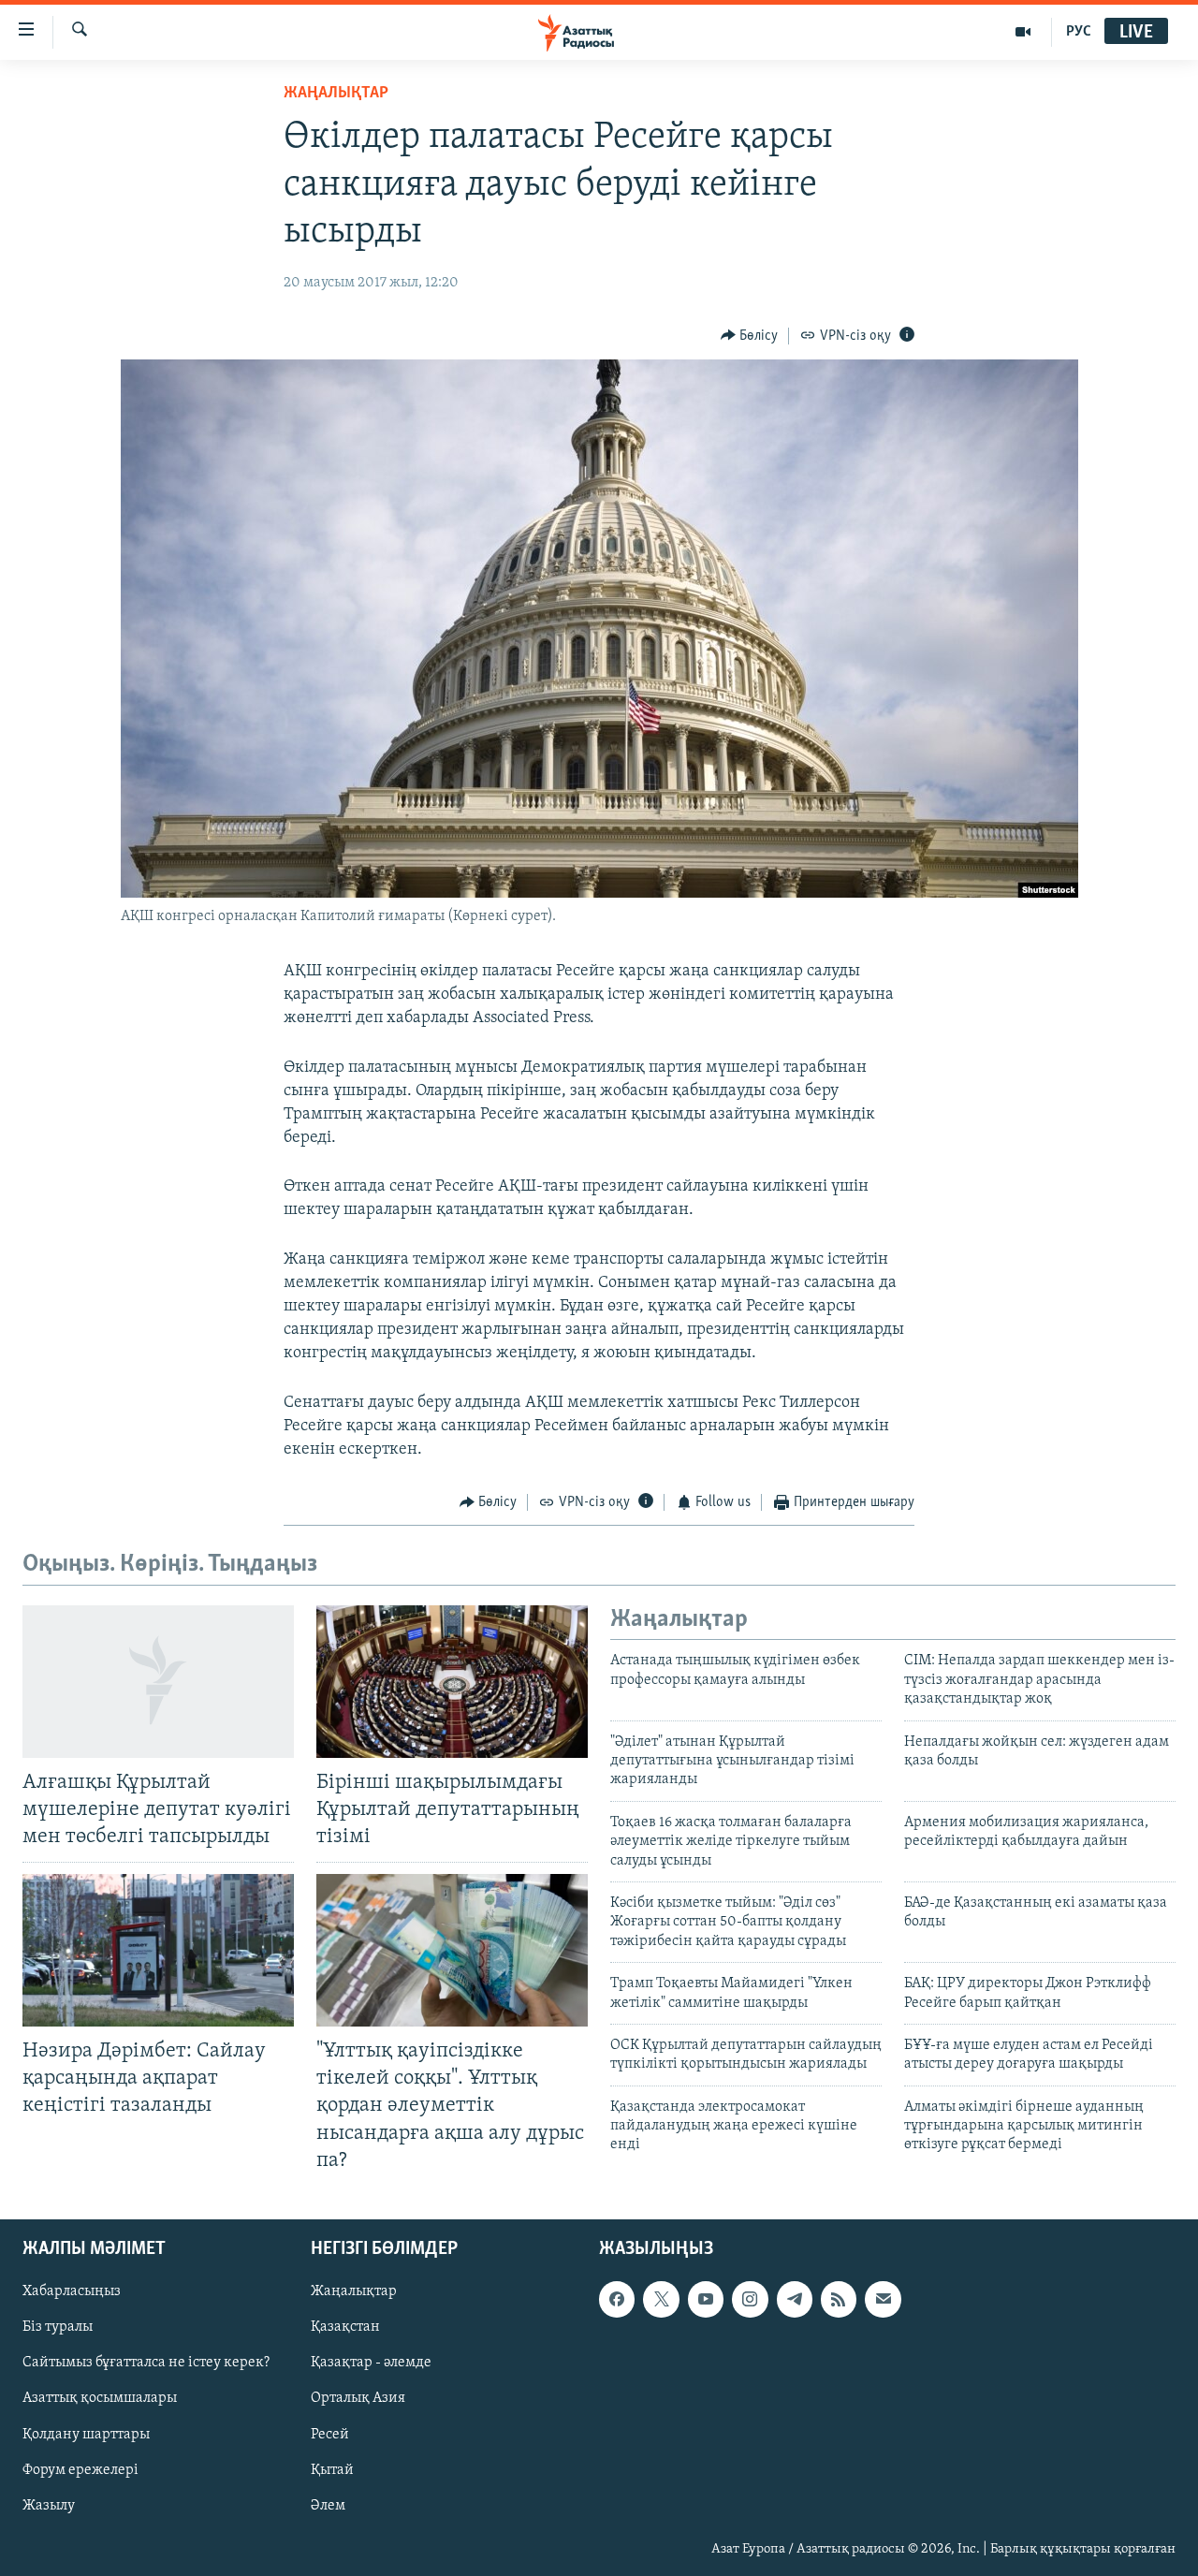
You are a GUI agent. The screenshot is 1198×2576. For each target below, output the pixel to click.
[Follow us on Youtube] (706, 2299)
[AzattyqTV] (1023, 32)
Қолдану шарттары (86, 2434)
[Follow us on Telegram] (795, 2299)
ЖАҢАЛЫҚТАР (336, 94)
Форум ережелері (80, 2469)
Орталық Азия (358, 2398)
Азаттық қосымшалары (100, 2398)
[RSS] (839, 2299)
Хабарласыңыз (72, 2291)
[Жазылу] (883, 2299)
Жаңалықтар (354, 2291)
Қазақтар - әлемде (371, 2363)
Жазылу (49, 2505)
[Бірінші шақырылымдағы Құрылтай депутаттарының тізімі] (452, 1682)
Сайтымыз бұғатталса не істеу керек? (146, 2363)
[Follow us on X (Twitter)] (661, 2299)
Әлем (328, 2505)
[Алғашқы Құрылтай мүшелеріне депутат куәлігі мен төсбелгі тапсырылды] (158, 1682)
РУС (1079, 32)
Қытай (332, 2469)
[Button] (750, 336)
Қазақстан (345, 2327)
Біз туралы (58, 2327)
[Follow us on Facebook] (617, 2299)
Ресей (330, 2434)
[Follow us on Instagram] (750, 2299)
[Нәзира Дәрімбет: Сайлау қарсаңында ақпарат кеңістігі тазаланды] (158, 1950)
